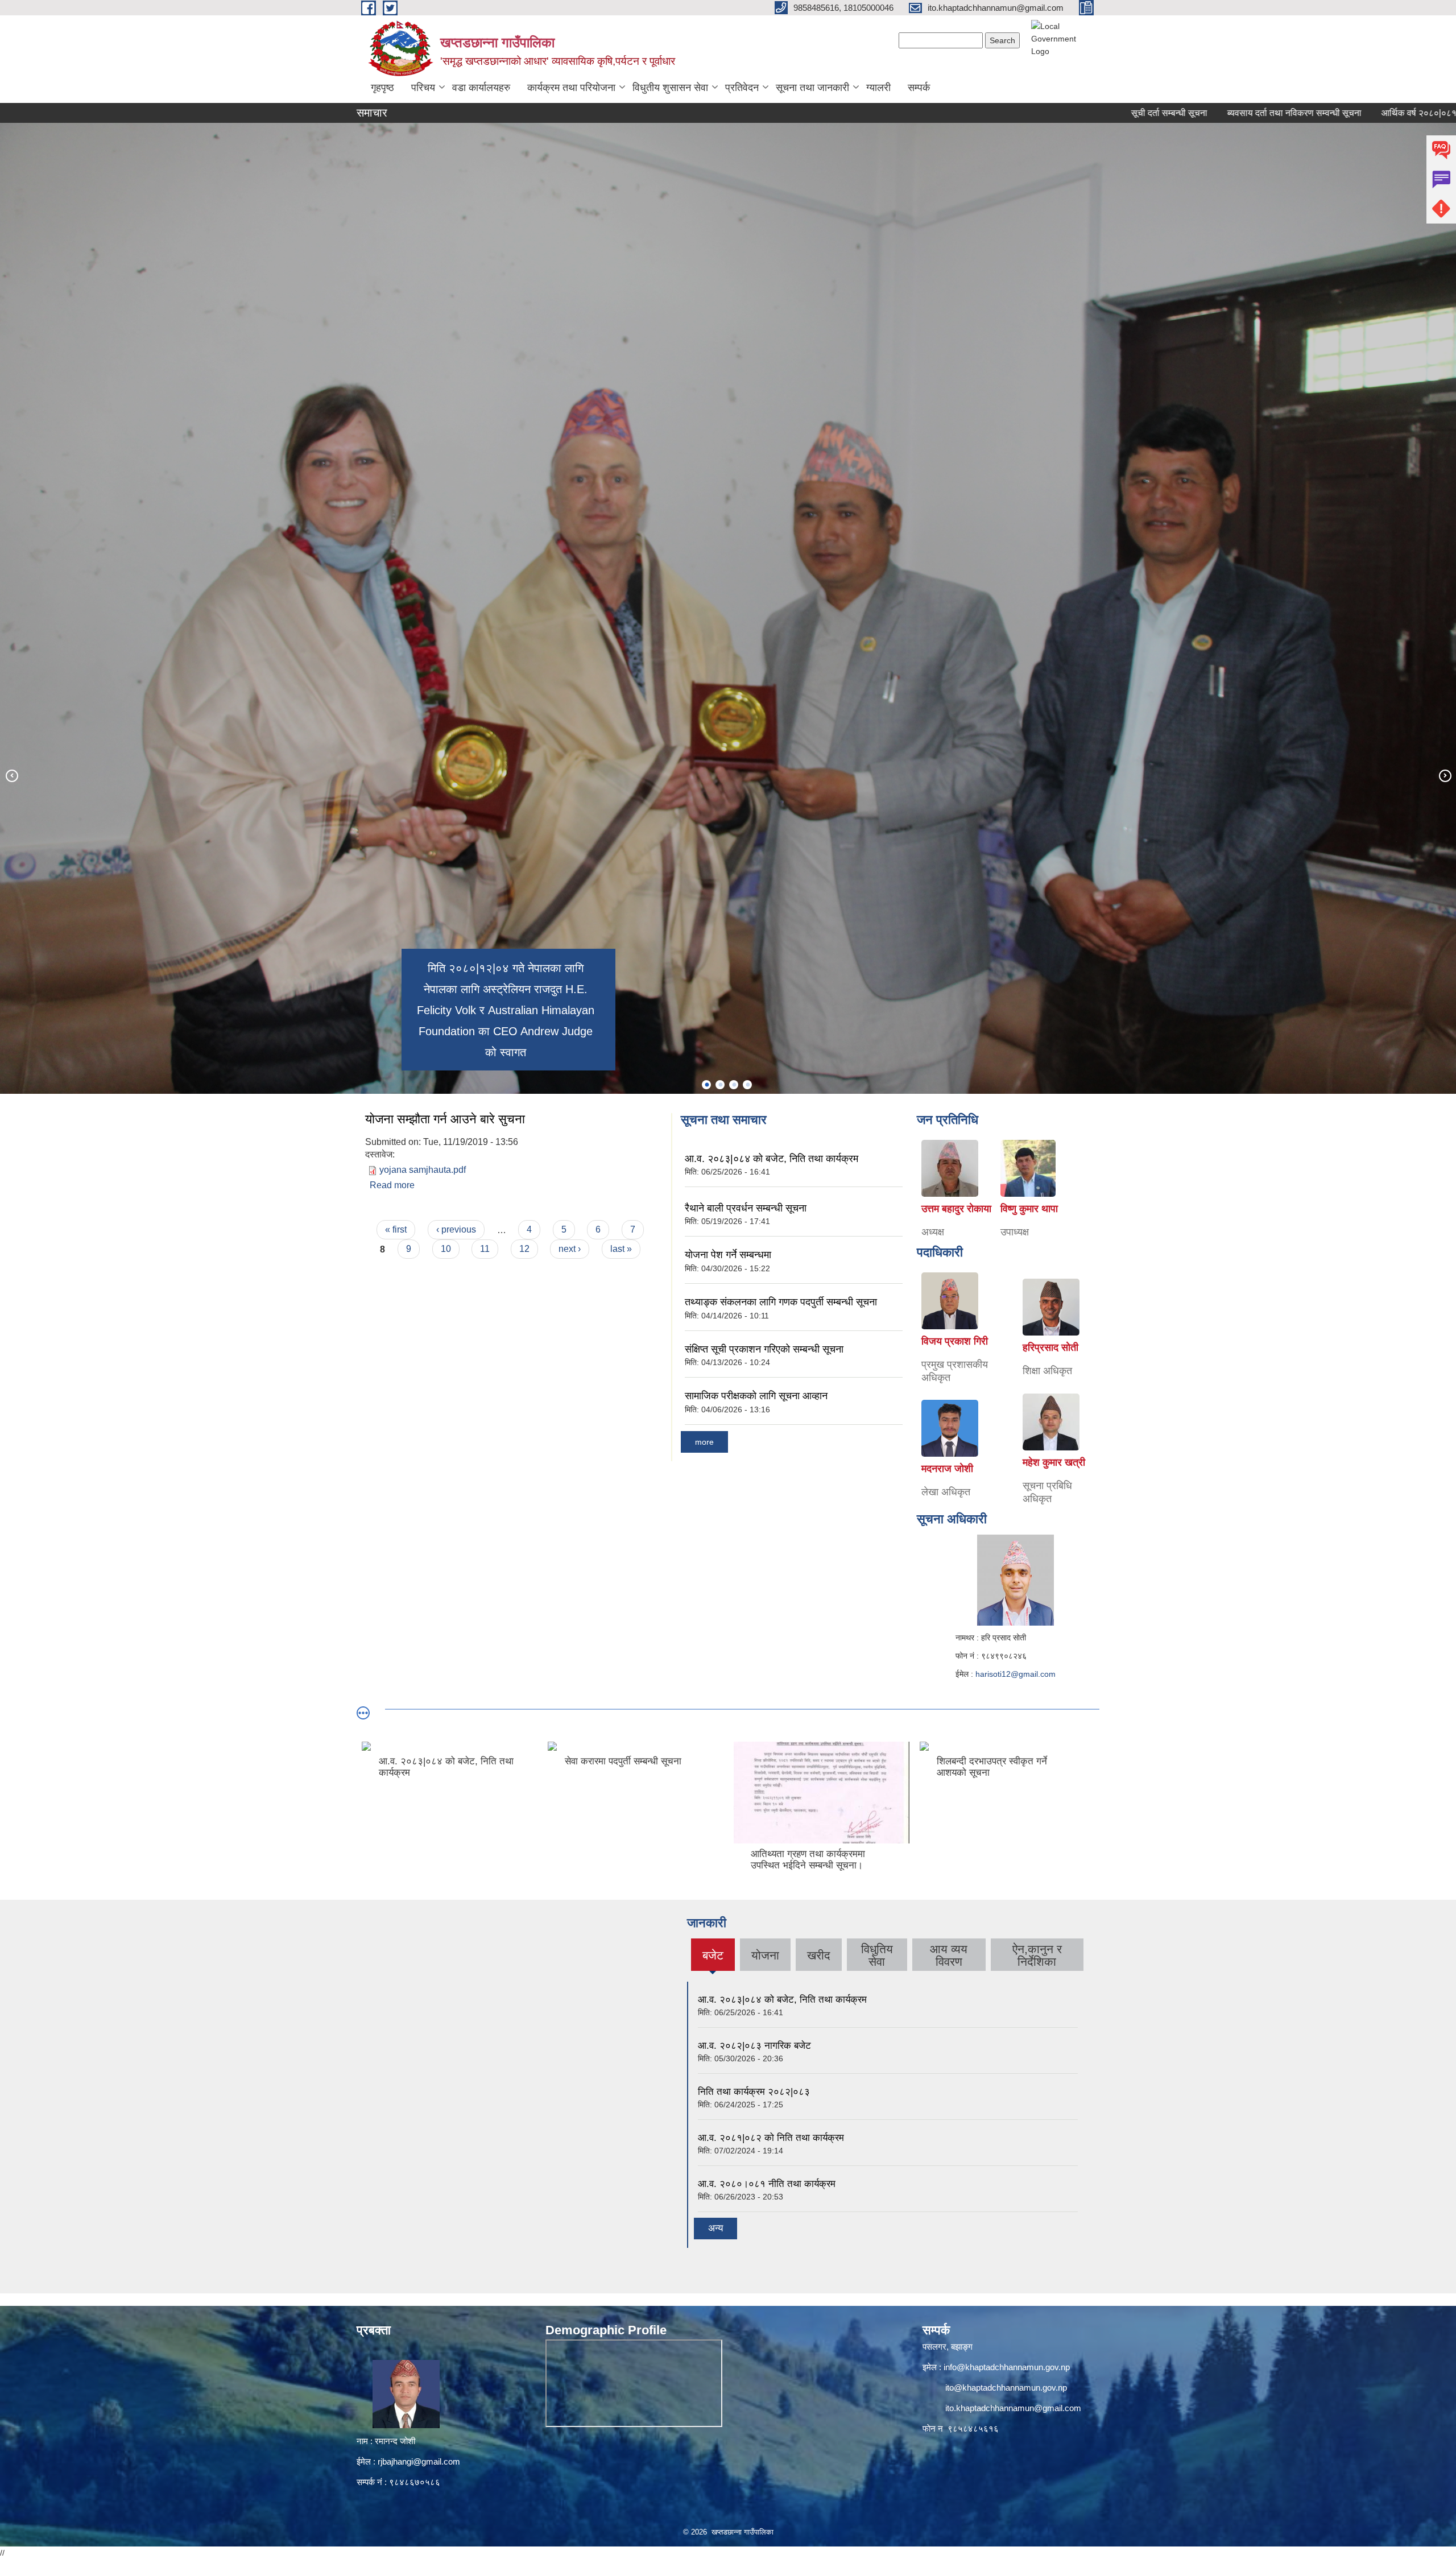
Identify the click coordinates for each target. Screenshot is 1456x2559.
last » (621, 1249)
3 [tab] (734, 1085)
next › (570, 1249)
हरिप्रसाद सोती (1050, 1347)
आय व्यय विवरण (949, 1955)
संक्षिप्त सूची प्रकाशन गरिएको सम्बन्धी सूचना (764, 1349)
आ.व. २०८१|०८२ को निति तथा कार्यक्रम (771, 2138)
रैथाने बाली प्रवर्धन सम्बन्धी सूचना (746, 1208)
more (704, 1442)
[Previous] (11, 775)
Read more (392, 1185)
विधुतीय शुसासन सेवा (670, 88)
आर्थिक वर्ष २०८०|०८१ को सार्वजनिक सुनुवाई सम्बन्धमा (1306, 113)
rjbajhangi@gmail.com (419, 2461)
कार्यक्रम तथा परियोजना (571, 88)
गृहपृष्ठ (382, 88)
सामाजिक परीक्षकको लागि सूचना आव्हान (756, 1396)
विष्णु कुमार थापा (1029, 1209)
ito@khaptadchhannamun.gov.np (1006, 2388)
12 (524, 1249)
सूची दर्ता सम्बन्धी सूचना (1006, 113)
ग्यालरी (878, 88)
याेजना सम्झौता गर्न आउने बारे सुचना (445, 1119)
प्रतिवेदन (742, 88)
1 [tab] (706, 1085)
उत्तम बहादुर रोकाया (956, 1209)
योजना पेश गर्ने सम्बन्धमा (728, 1255)
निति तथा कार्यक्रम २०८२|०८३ (754, 2092)
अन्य (715, 2228)
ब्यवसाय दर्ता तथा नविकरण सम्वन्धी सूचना (1131, 113)
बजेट (713, 1960)
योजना (765, 1955)
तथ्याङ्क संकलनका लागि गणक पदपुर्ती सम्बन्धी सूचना (781, 1302)
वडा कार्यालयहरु (481, 88)
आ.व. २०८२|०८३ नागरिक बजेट (754, 2046)
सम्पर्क (919, 88)
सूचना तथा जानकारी (812, 88)
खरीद (819, 1955)
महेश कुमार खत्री (1054, 1462)
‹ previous (456, 1229)
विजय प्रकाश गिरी (955, 1341)
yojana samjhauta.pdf (423, 1170)
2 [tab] (720, 1085)
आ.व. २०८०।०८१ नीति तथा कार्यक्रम (767, 2184)
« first (396, 1229)
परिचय (423, 88)
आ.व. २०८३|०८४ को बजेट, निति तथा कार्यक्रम (772, 1159)
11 (485, 1249)
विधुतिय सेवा (877, 1955)
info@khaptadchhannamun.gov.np (1007, 2367)
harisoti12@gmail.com (1016, 1674)
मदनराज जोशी (947, 1469)
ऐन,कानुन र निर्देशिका (1037, 1955)
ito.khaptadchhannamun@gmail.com (1013, 2408)
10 (446, 1249)
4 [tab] (747, 1085)
